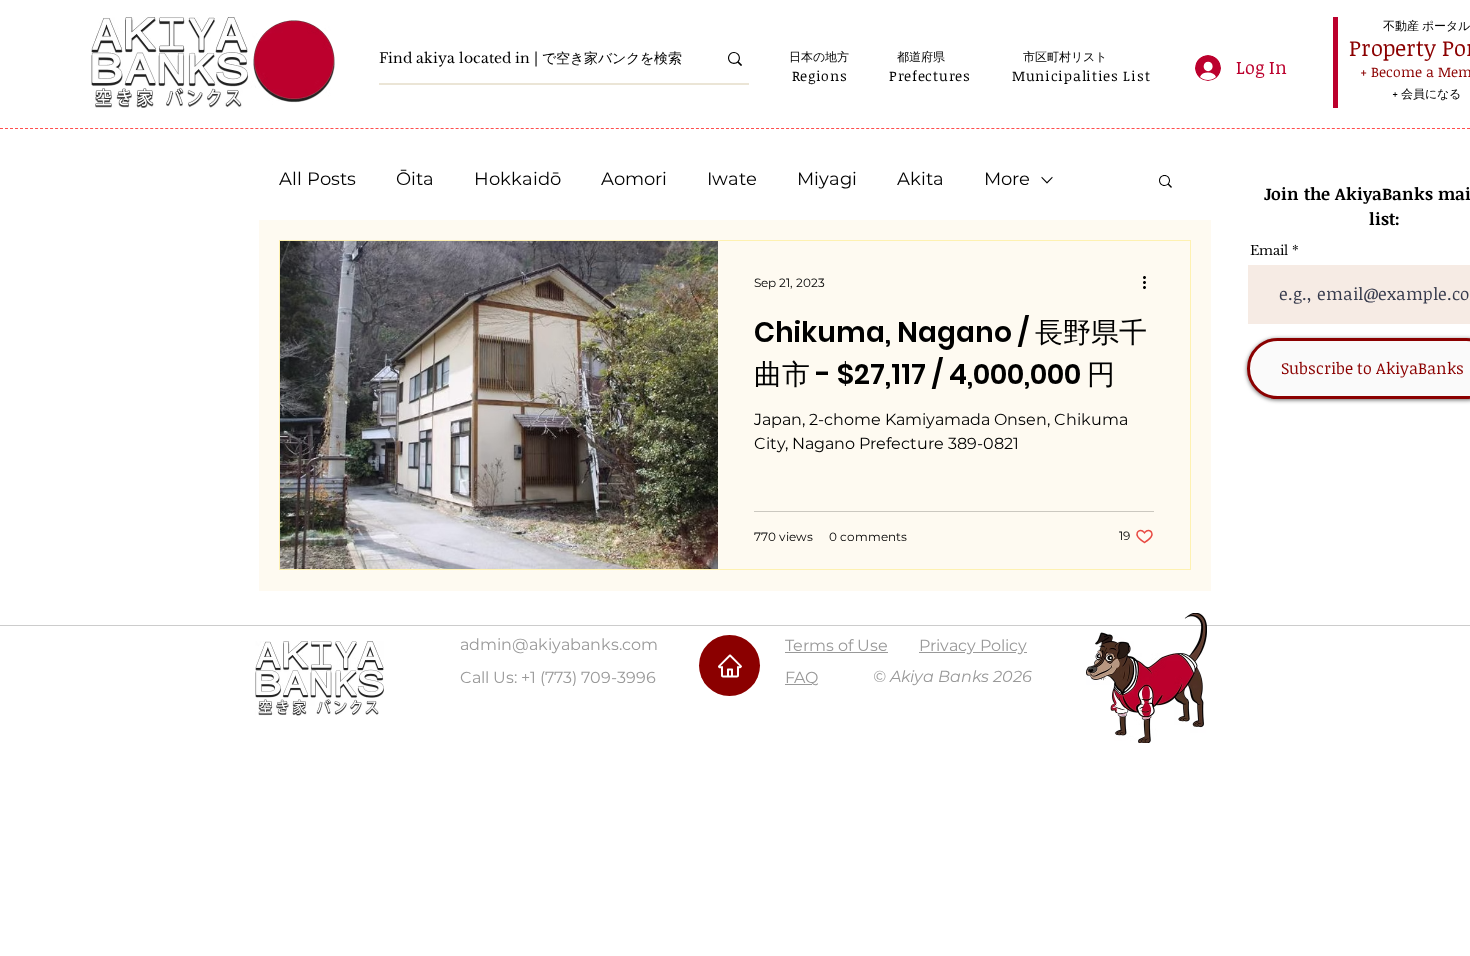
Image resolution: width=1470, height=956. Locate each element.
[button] (819, 75)
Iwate (732, 179)
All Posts (317, 179)
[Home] (729, 665)
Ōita (415, 179)
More (1007, 179)
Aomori (634, 179)
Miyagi (827, 179)
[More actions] (1151, 282)
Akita (920, 179)
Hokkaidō (517, 179)
